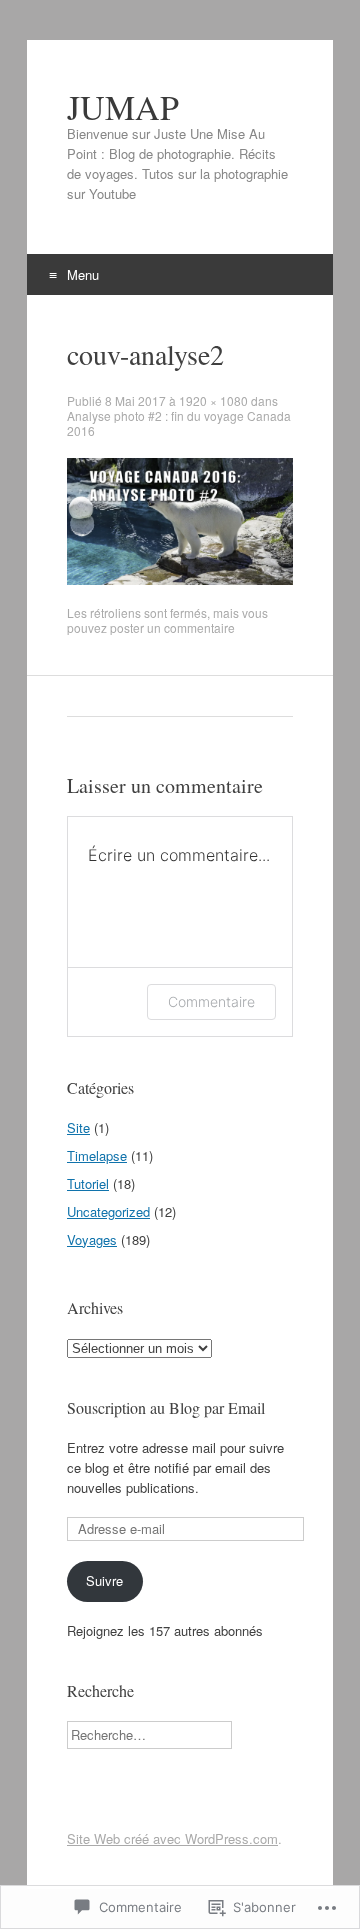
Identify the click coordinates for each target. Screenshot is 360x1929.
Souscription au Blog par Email (166, 1407)
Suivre (104, 1580)
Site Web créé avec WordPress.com (172, 1838)
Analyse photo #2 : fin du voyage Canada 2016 (179, 423)
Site (78, 1127)
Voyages (92, 1239)
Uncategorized (108, 1211)
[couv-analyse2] (180, 579)
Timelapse (97, 1155)
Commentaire (211, 1001)
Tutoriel (88, 1183)
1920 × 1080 (213, 400)
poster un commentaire (172, 627)
